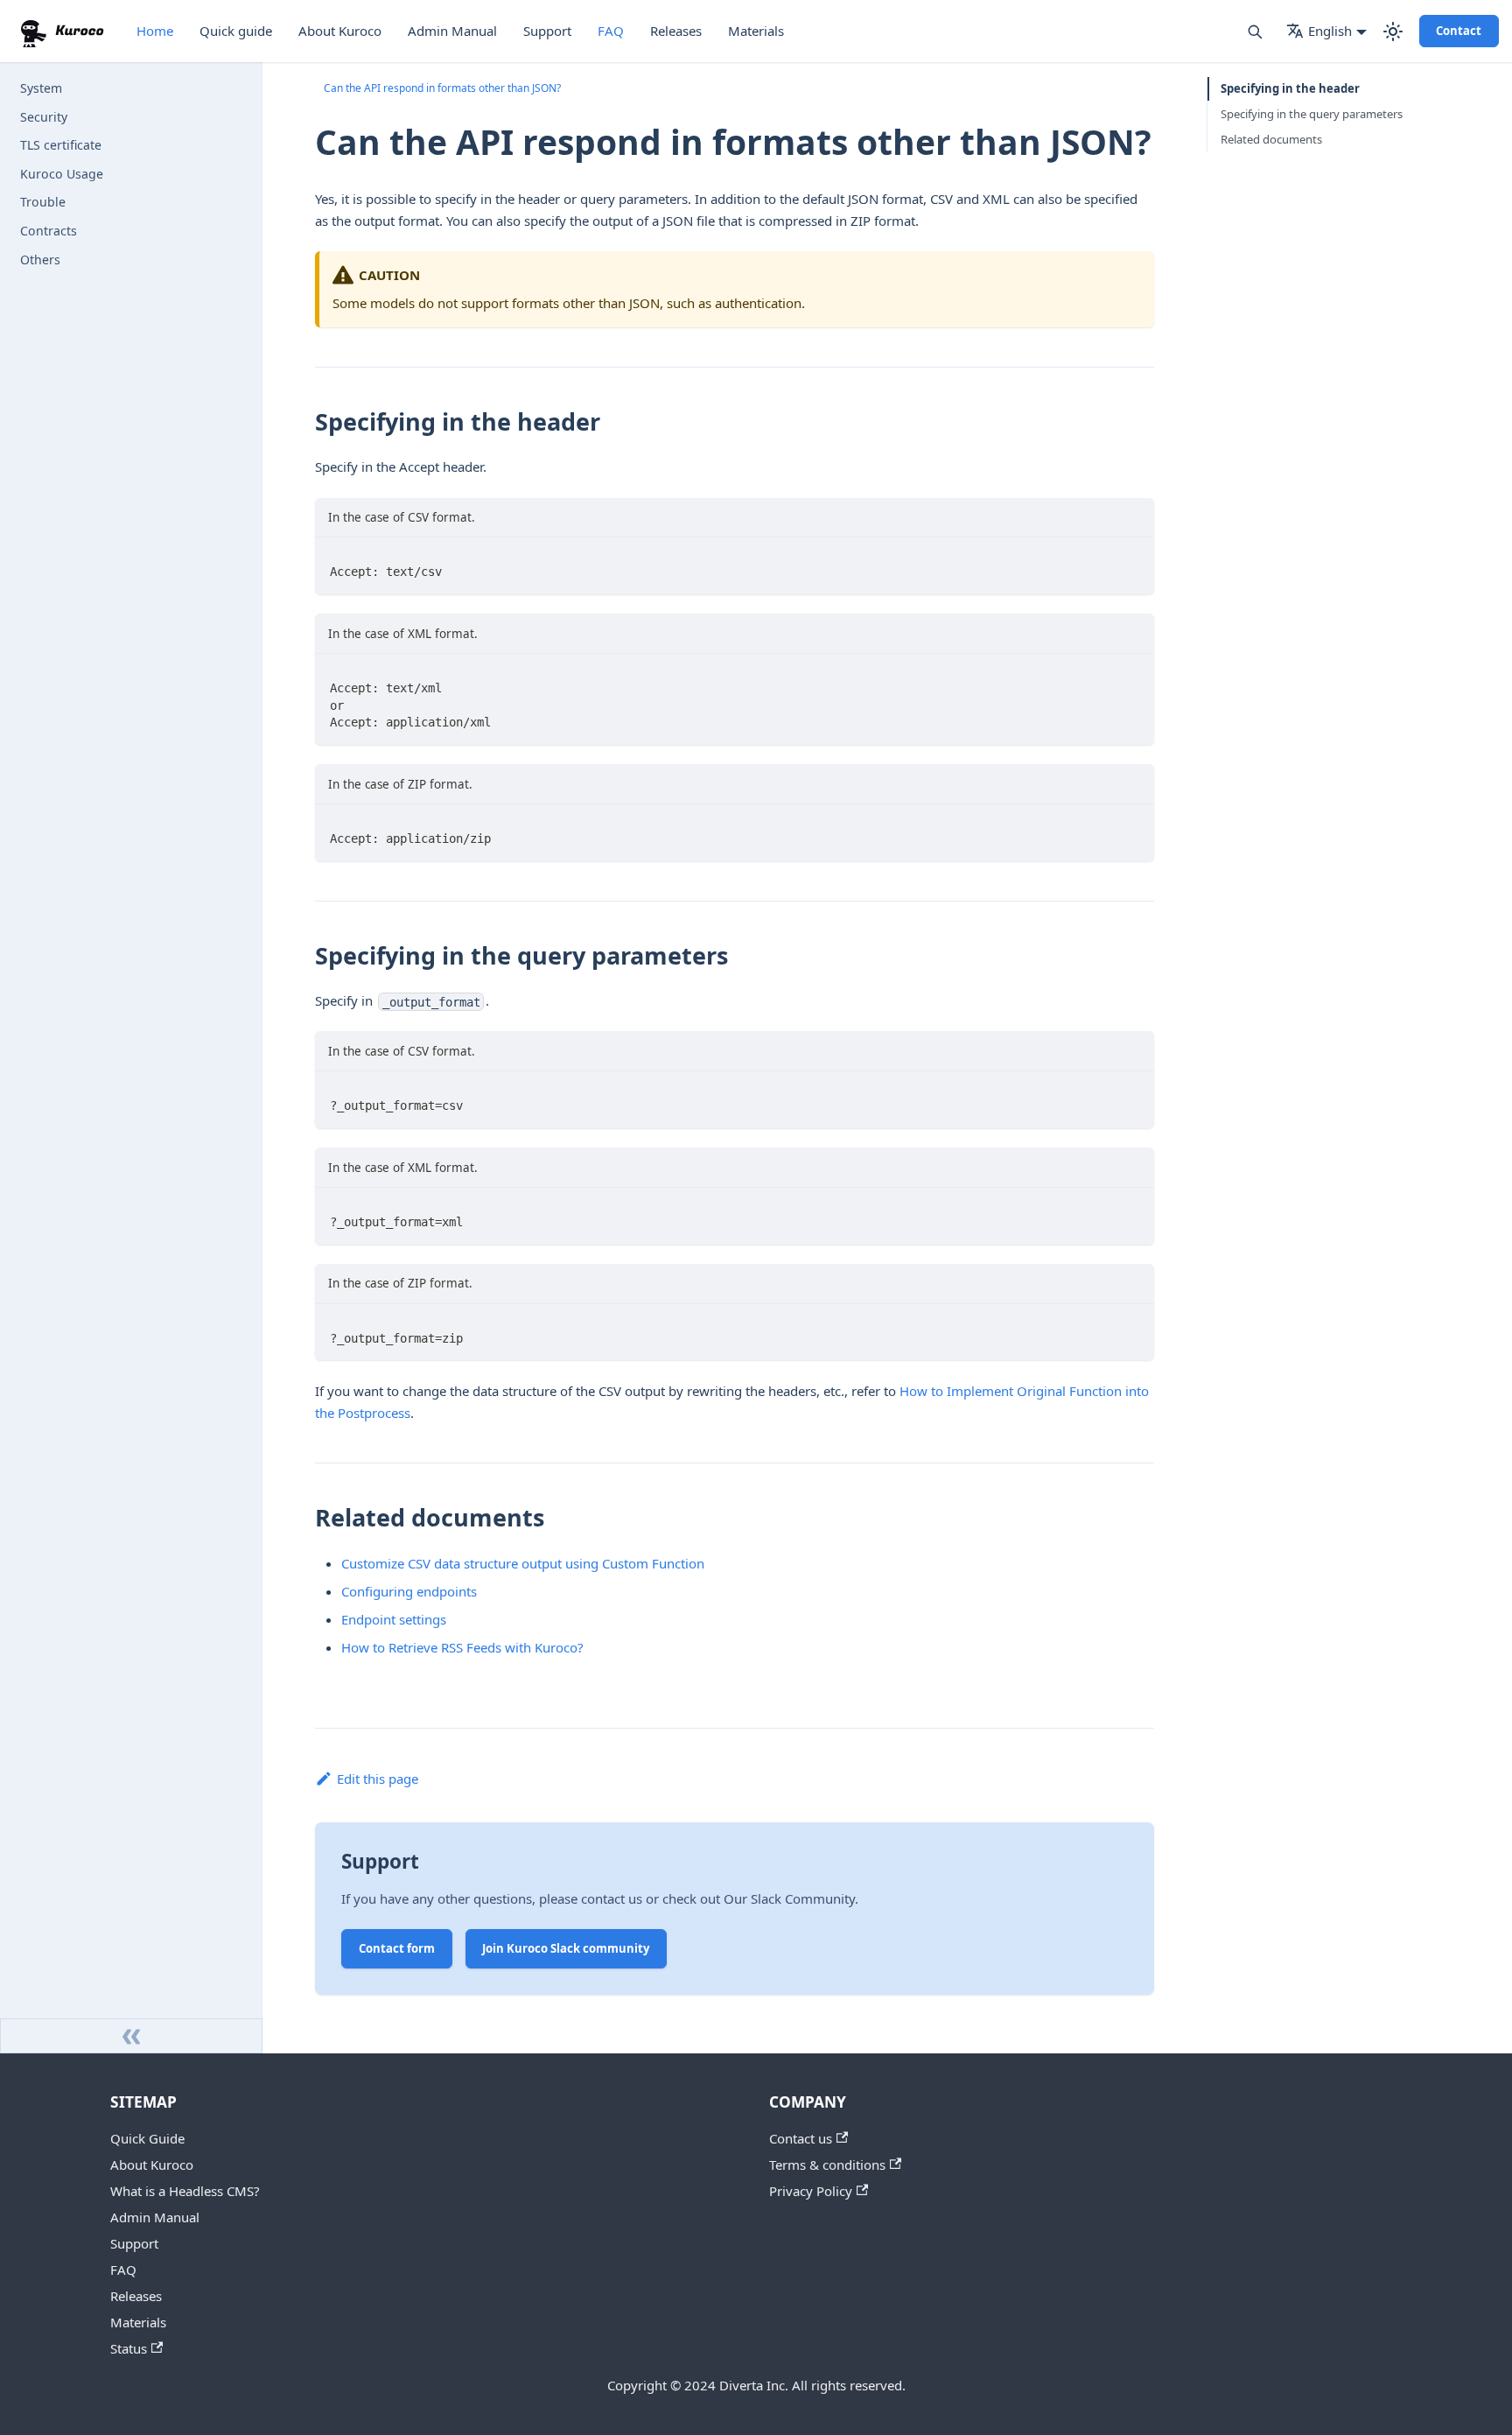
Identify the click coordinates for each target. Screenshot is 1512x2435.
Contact (1459, 31)
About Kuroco (340, 31)
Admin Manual (452, 31)
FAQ (611, 31)
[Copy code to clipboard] (1134, 572)
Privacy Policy (811, 2191)
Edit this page (378, 1779)
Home (155, 31)
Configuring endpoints (409, 1591)
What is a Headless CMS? (185, 2191)
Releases (676, 31)
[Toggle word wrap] (1103, 572)
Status (129, 2348)
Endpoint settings (394, 1619)
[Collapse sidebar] (131, 2036)
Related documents (1271, 139)
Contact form (397, 1948)
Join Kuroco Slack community (566, 1948)
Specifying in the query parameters (1312, 114)
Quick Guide (147, 2138)
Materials (756, 31)
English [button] (1330, 31)
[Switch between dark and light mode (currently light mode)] (1393, 32)
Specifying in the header (1290, 88)
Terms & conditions (827, 2165)
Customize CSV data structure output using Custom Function (523, 1563)
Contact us (801, 2138)
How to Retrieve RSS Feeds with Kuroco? (462, 1647)
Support (547, 31)
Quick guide (236, 31)
